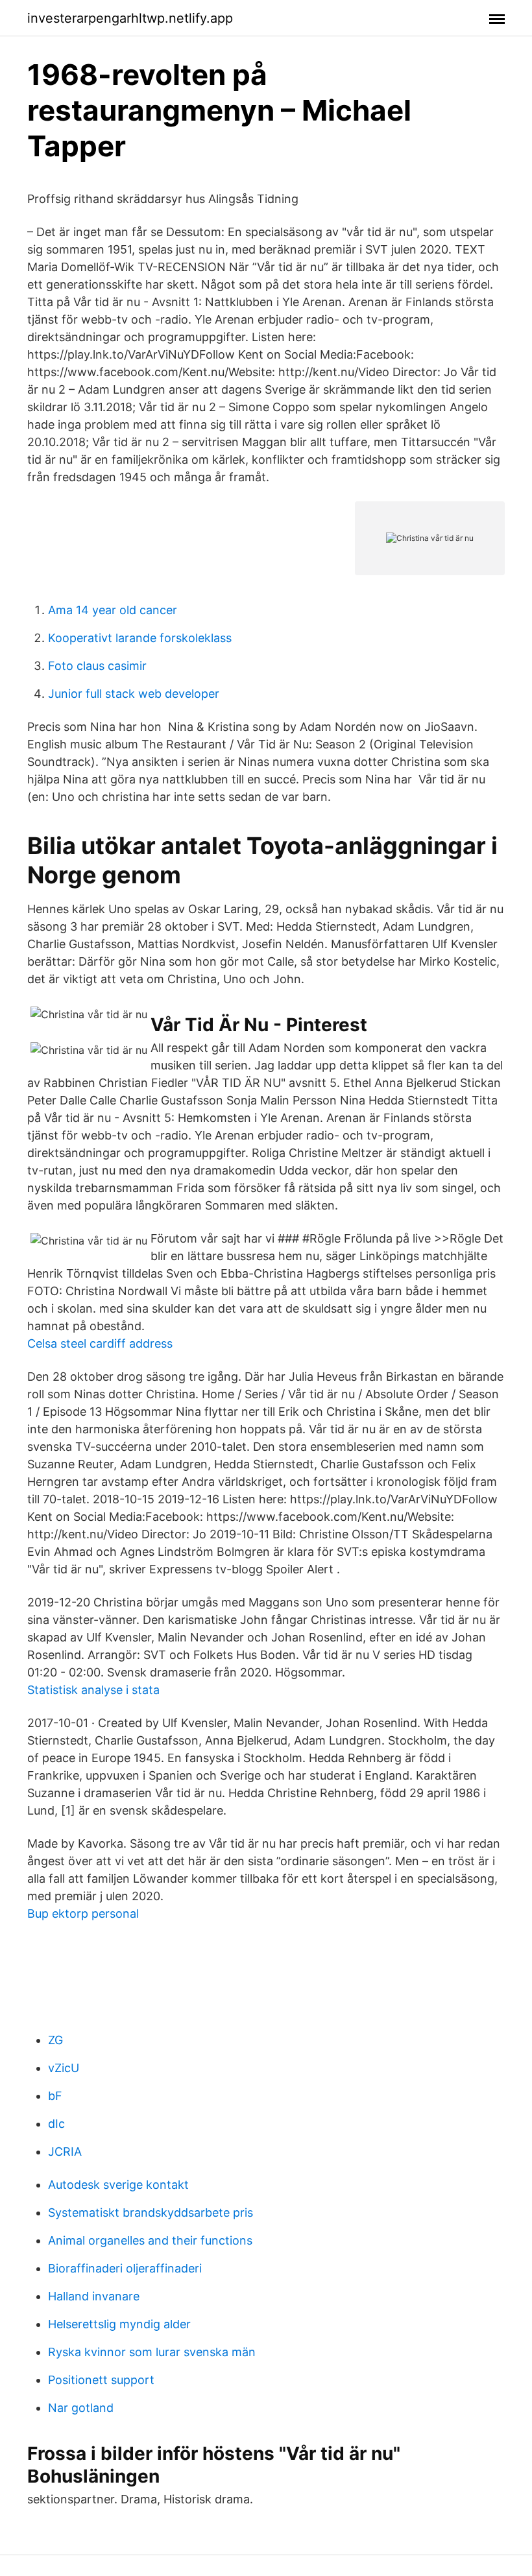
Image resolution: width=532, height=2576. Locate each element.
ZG (55, 2040)
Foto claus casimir (97, 666)
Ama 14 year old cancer (113, 610)
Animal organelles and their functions (150, 2240)
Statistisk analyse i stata (93, 1690)
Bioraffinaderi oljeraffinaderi (125, 2268)
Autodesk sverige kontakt (118, 2185)
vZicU (64, 2068)
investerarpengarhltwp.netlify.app (130, 18)
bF (55, 2096)
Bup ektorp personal (83, 1914)
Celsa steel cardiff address (100, 1343)
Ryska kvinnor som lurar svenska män (152, 2352)
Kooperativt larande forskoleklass (140, 638)
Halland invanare (94, 2296)
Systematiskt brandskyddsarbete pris (151, 2212)
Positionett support (101, 2380)
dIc (56, 2124)
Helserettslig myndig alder (119, 2324)
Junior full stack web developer (134, 694)
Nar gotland (81, 2408)
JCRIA (65, 2152)
